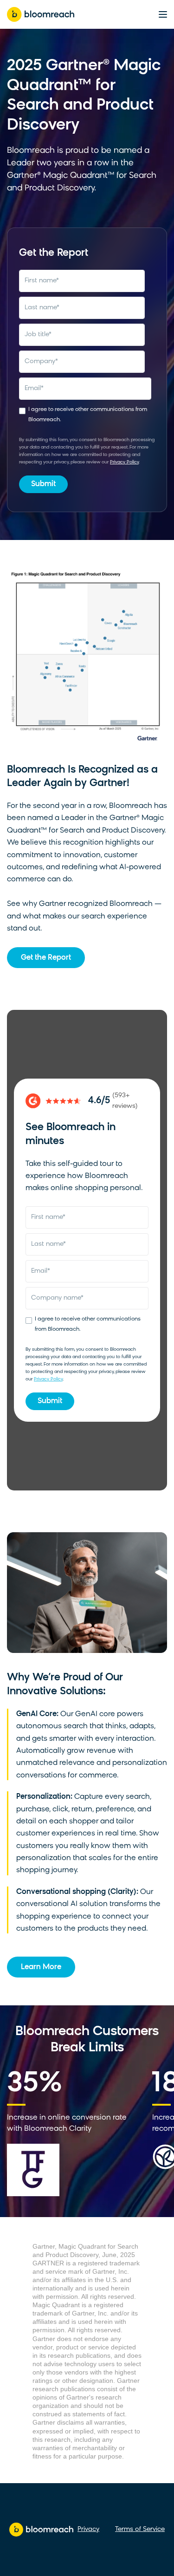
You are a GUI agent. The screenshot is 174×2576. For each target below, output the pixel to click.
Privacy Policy (124, 462)
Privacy (88, 2529)
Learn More (41, 1967)
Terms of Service (140, 2529)
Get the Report (46, 958)
